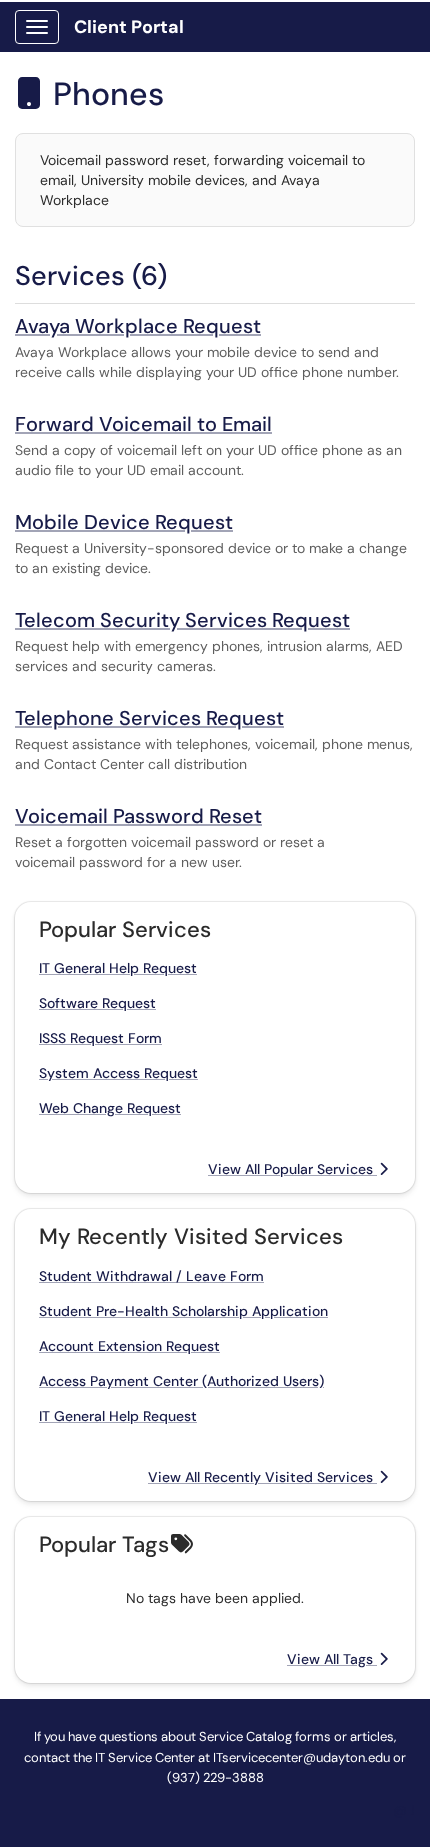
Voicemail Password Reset (138, 816)
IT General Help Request (118, 968)
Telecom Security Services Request (182, 620)
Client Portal (129, 27)
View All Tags (332, 1659)
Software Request (97, 1003)
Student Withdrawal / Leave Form (151, 1276)
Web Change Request (110, 1108)
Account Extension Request (129, 1346)
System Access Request (118, 1073)
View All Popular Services (292, 1169)
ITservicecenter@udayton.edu (301, 1757)
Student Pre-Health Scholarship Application (183, 1311)
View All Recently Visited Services (262, 1477)
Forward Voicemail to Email (143, 424)
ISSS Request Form (100, 1038)
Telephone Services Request (149, 718)
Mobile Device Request (124, 522)
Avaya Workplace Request (138, 326)
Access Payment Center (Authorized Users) (181, 1381)
